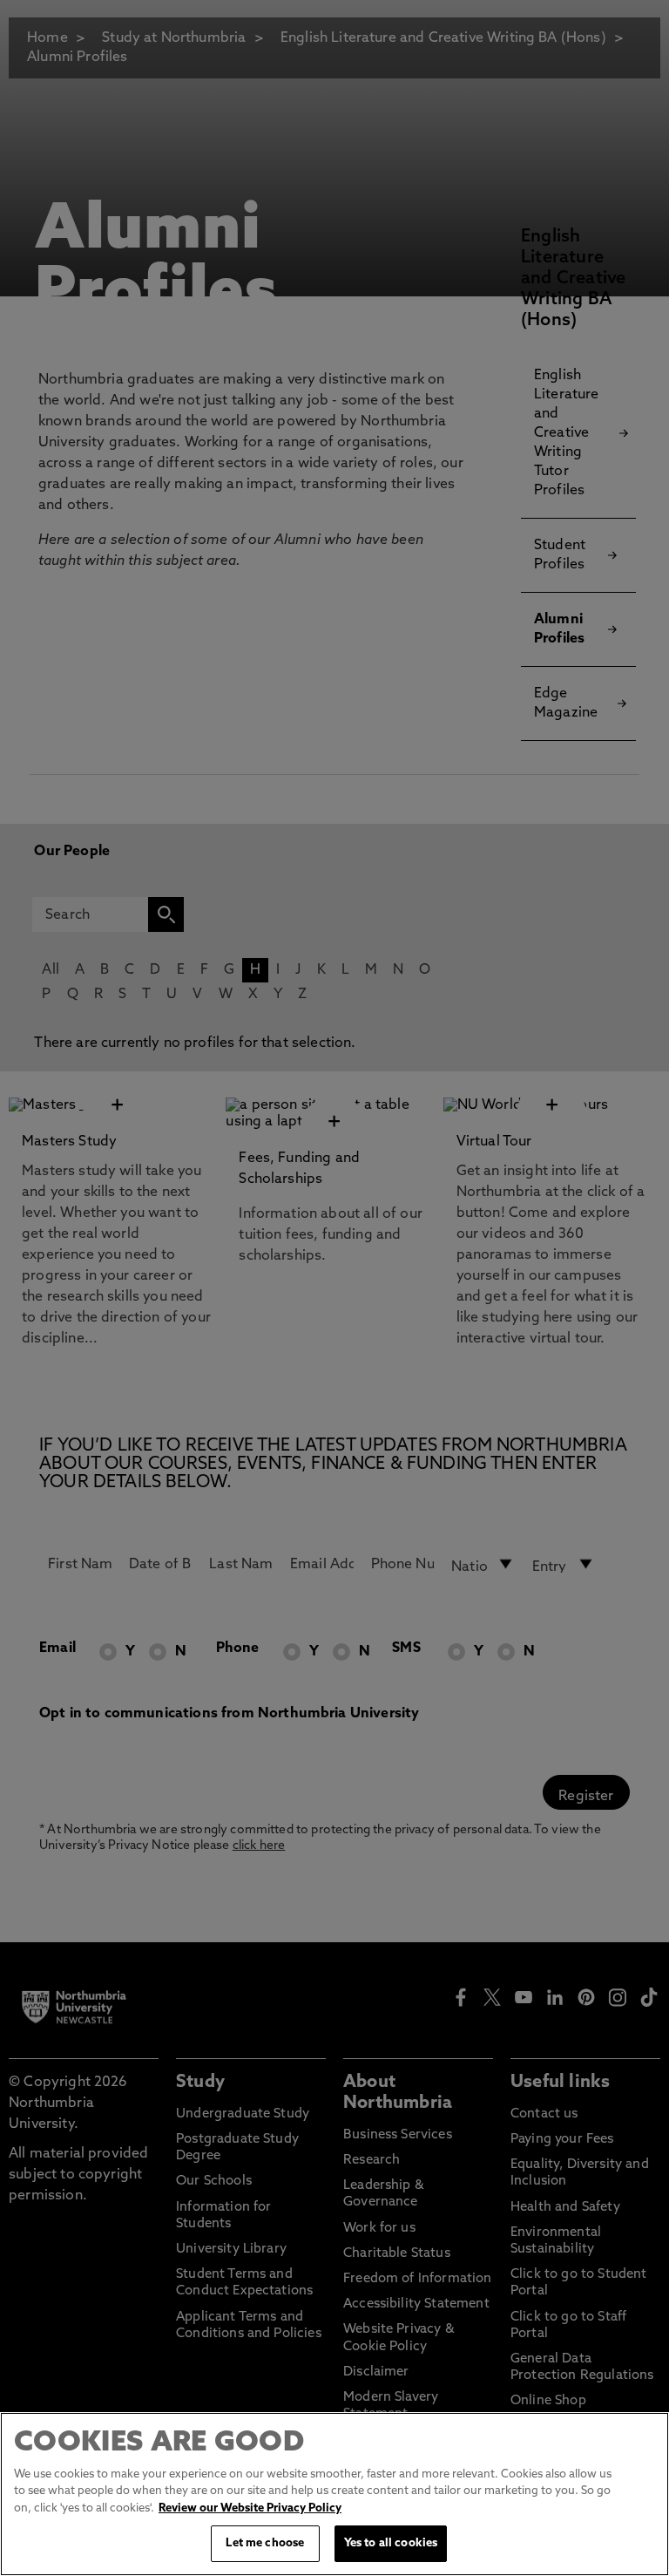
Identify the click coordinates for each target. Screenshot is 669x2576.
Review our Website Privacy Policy (250, 2508)
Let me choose (265, 2543)
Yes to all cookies (391, 2543)
